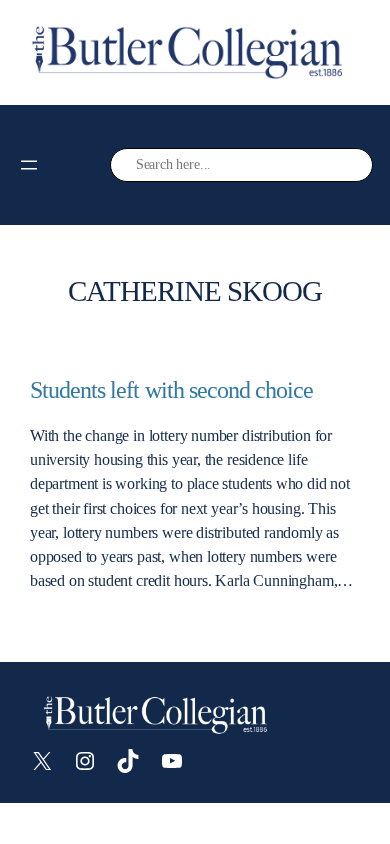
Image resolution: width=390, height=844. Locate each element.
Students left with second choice (171, 390)
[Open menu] (29, 165)
